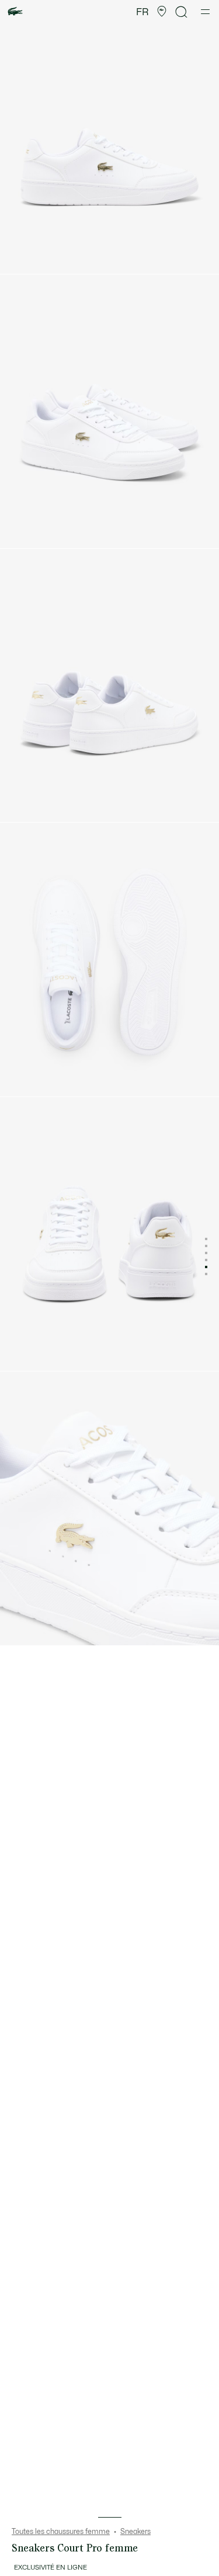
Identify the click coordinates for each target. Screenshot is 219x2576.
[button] (162, 12)
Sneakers (135, 2532)
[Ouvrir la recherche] (182, 12)
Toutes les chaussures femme (61, 2532)
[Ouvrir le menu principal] (205, 12)
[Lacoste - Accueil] (15, 12)
